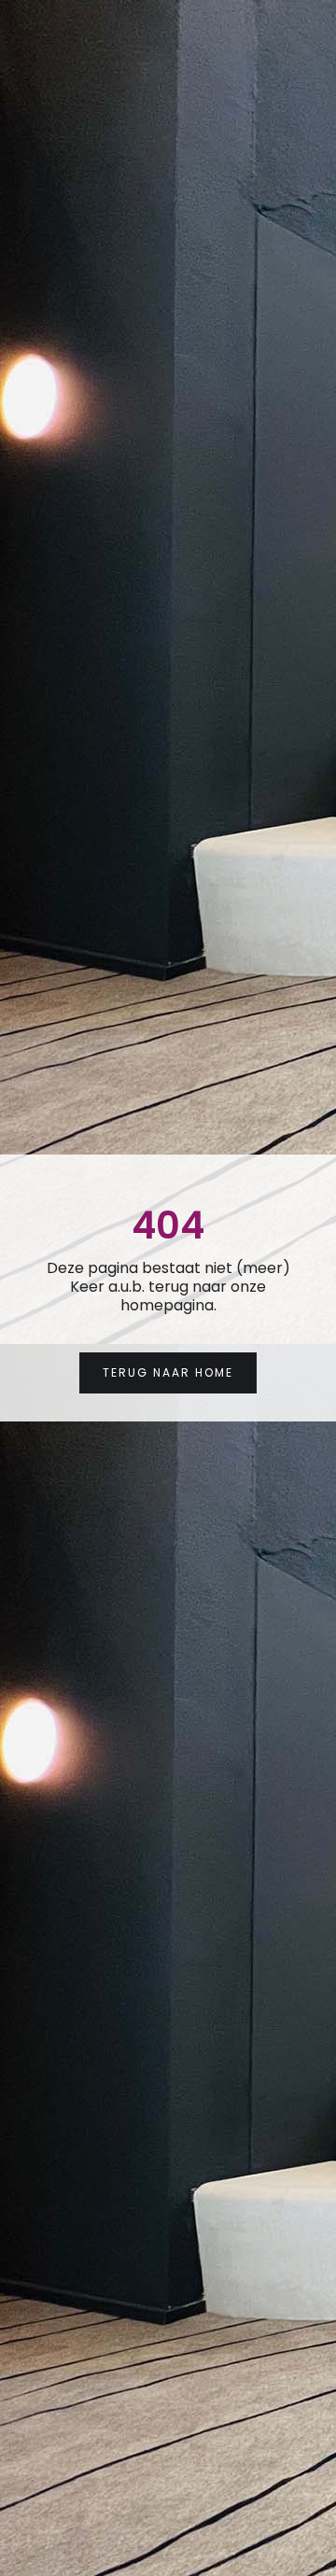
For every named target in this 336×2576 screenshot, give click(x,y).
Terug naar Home (168, 1372)
